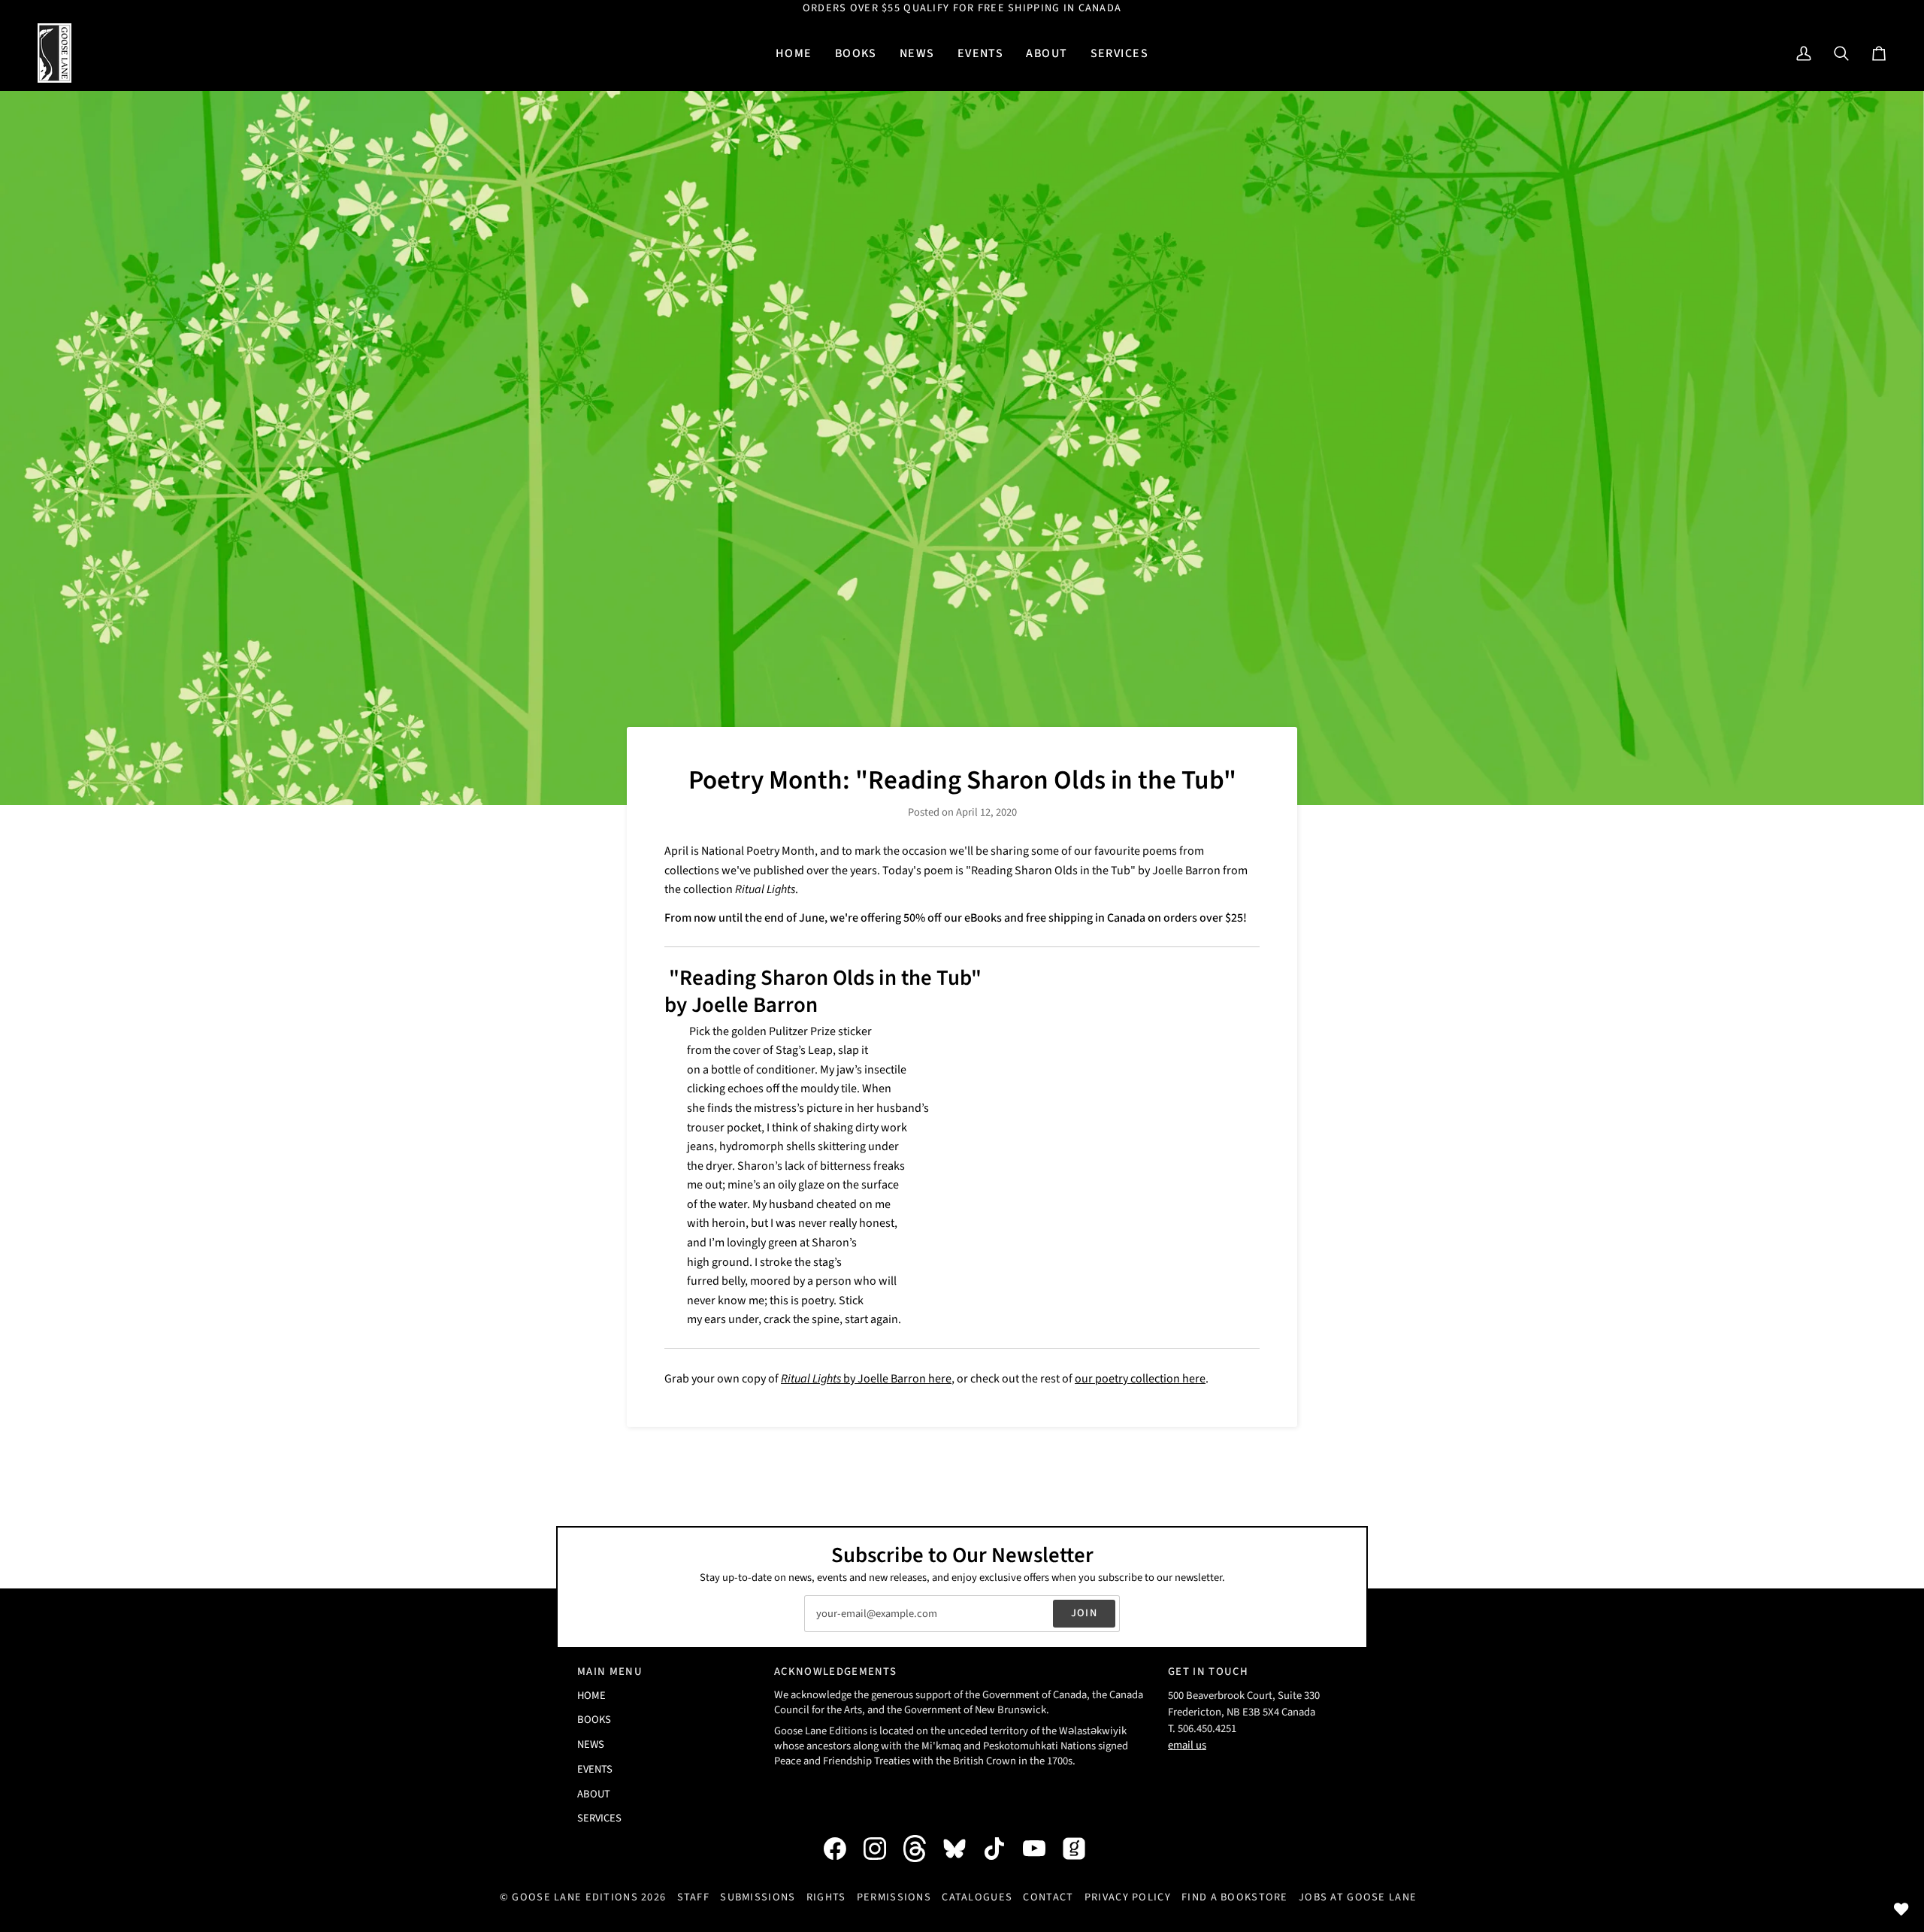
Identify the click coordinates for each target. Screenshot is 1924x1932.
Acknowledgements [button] (835, 1672)
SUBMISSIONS (758, 1897)
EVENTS (595, 1769)
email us (1187, 1745)
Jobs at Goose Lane (1358, 1897)
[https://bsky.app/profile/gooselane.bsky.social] (962, 1849)
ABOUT (594, 1794)
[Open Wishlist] (1901, 1909)
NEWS (591, 1744)
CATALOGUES (977, 1897)
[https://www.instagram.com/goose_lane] (882, 1849)
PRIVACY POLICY (1128, 1897)
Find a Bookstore (1235, 1897)
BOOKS (594, 1720)
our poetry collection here (1140, 1379)
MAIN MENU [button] (610, 1672)
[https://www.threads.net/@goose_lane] (922, 1848)
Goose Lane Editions (575, 1897)
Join (1084, 1613)
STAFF (693, 1897)
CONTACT (1048, 1897)
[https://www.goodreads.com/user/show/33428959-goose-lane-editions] (1081, 1849)
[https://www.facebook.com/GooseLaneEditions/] (843, 1849)
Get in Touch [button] (1208, 1672)
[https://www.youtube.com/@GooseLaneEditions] (1042, 1849)
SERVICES (599, 1818)
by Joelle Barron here (866, 1379)
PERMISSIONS (894, 1897)
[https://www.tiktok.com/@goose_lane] (1002, 1849)
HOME (591, 1696)
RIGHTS (826, 1897)
